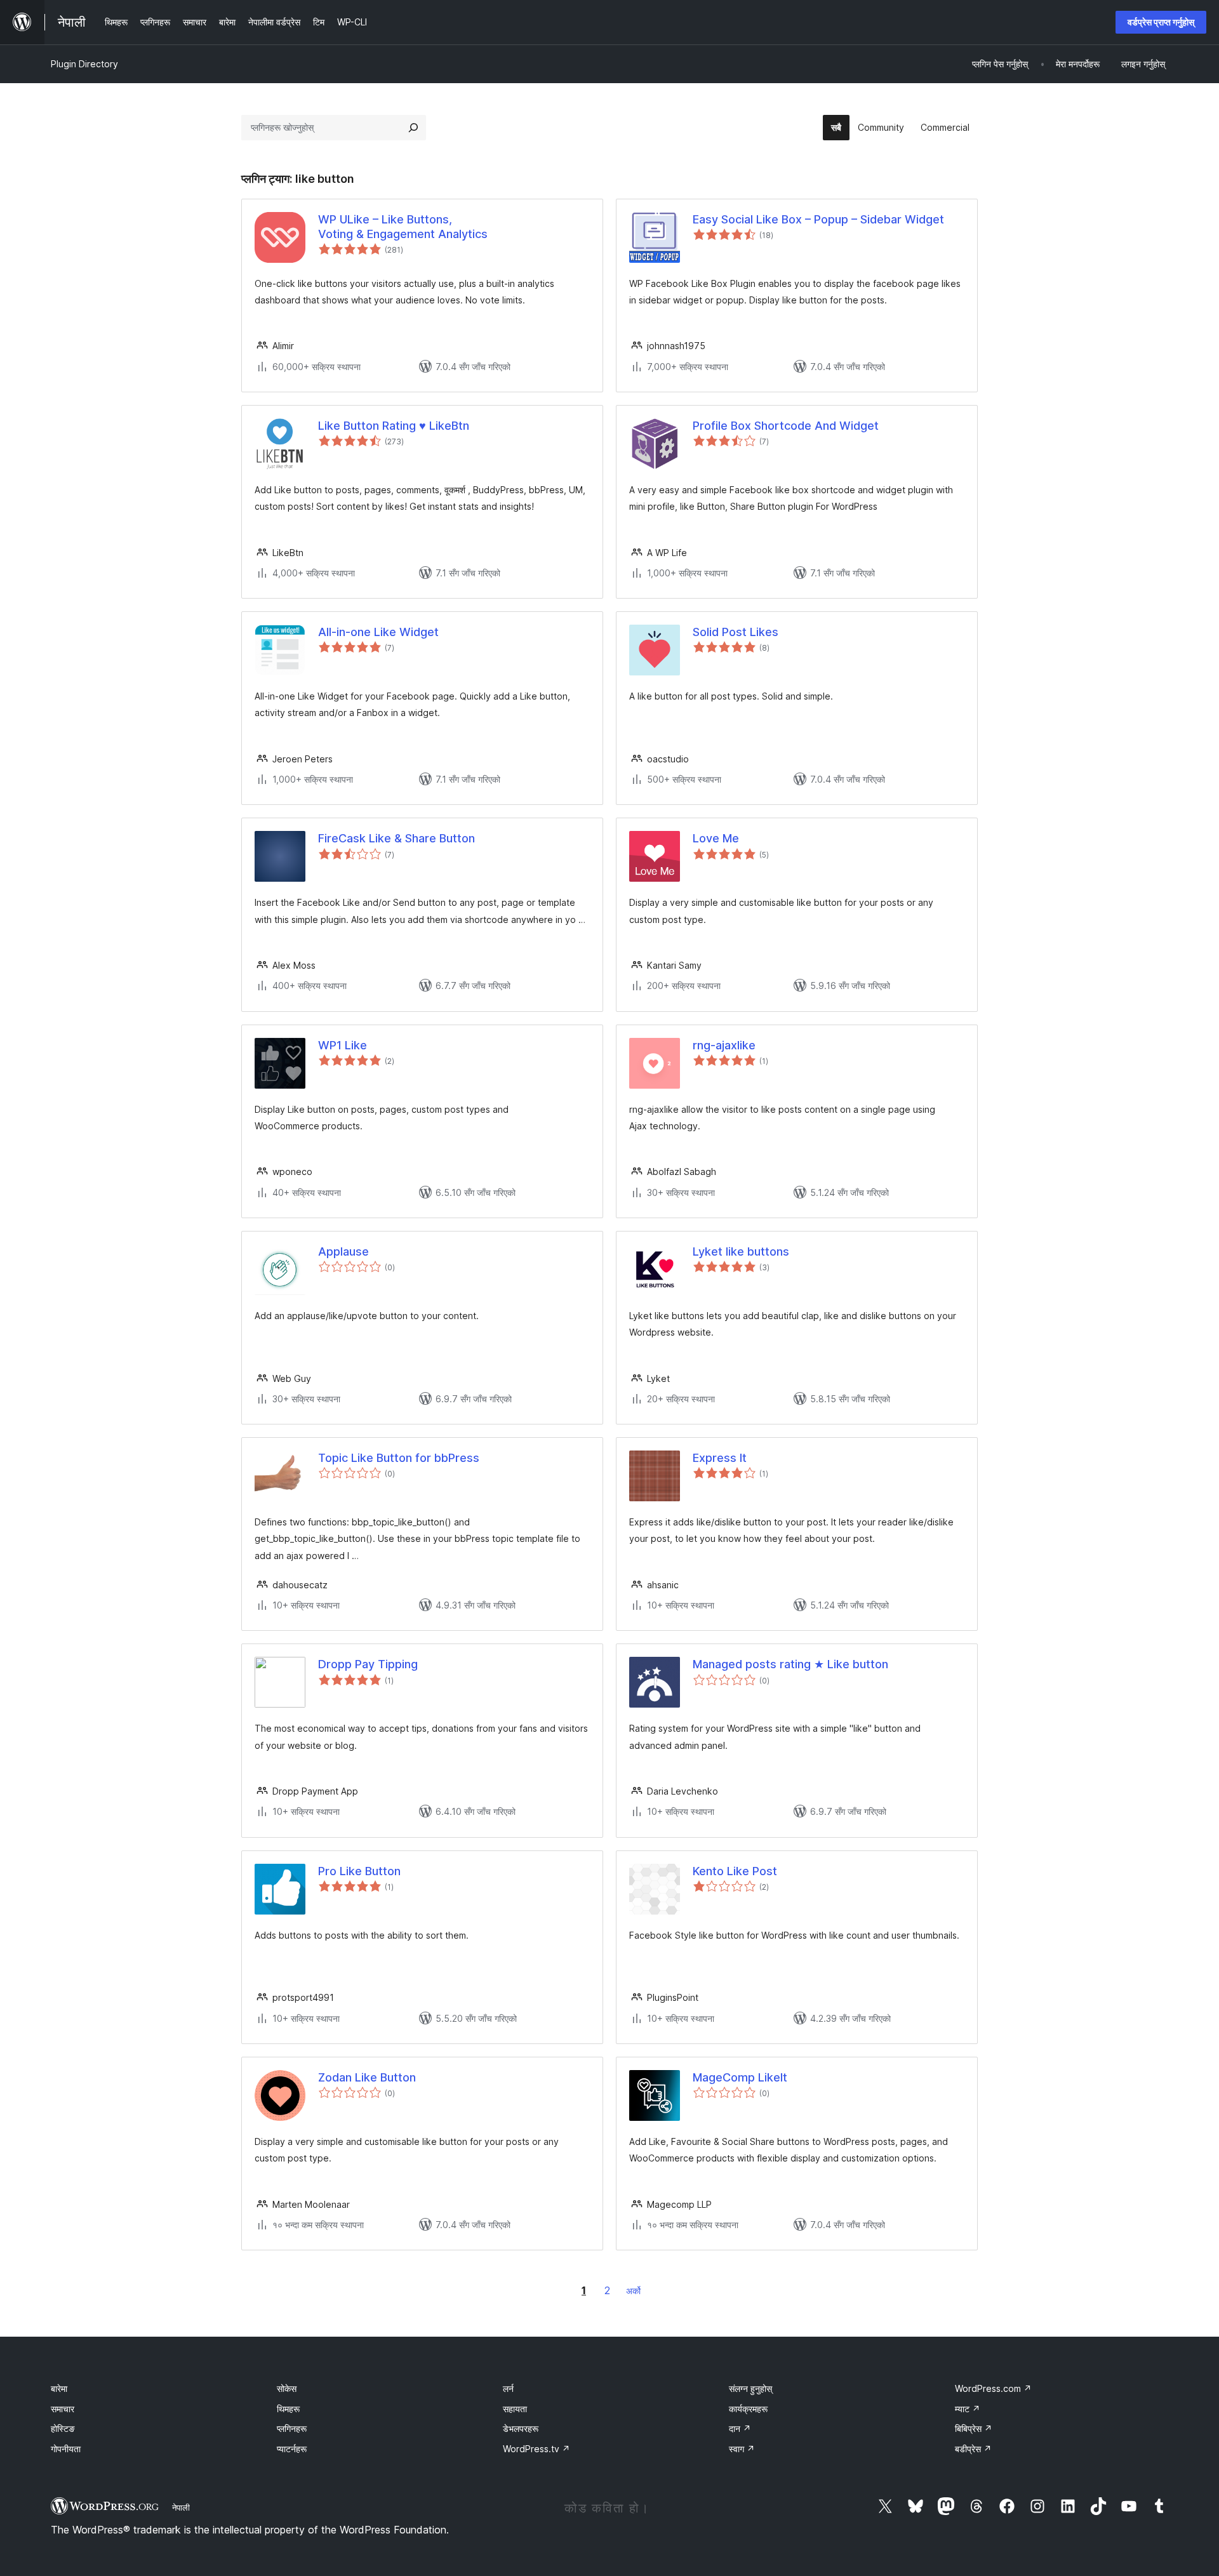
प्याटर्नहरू (292, 2449)
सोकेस (287, 2388)
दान (740, 2428)
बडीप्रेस (973, 2449)
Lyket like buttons (741, 1251)
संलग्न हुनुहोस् (750, 2388)
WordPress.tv (536, 2449)
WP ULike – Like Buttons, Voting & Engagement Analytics (403, 227)
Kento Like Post (735, 1871)
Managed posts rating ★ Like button (790, 1664)
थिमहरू (288, 2409)
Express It (720, 1458)
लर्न (508, 2388)
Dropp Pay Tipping (368, 1664)
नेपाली (181, 2507)
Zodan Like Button (367, 2077)
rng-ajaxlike (724, 1045)
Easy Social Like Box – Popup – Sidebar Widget (818, 219)
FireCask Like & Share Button (396, 838)
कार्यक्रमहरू (748, 2409)
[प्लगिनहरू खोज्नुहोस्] (413, 128)
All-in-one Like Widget (378, 632)
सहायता (515, 2409)
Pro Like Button (359, 1871)
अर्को (633, 2291)
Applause (343, 1251)
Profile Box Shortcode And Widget (786, 426)
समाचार (63, 2409)
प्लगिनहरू (292, 2428)
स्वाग (742, 2449)
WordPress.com (993, 2388)
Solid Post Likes (736, 632)
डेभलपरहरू (521, 2428)
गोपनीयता (66, 2449)
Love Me (716, 838)
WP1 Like (343, 1045)
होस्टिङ (63, 2428)
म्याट (968, 2409)
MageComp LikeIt (740, 2077)
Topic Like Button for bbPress (399, 1458)
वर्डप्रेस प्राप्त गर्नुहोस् (1161, 22)
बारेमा (59, 2388)
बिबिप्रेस (974, 2428)
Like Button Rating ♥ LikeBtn (394, 426)
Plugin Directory (84, 64)
